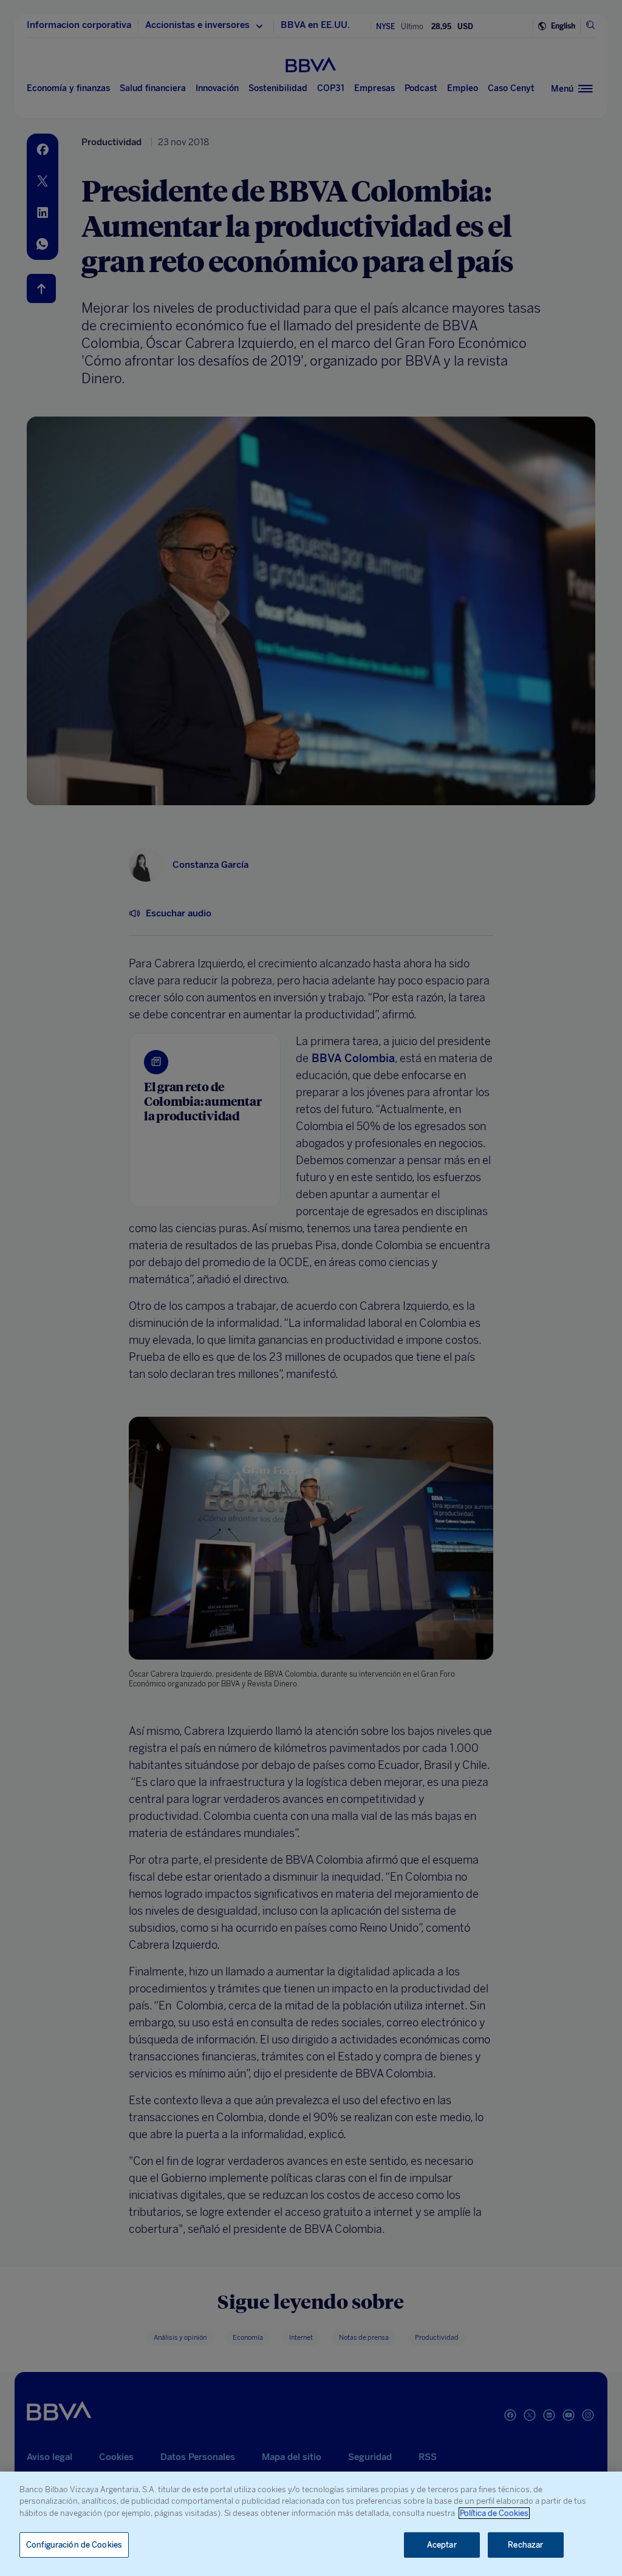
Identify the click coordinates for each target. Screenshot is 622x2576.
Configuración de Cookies (74, 2545)
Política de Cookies (494, 2513)
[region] (311, 2524)
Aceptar (442, 2545)
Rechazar (525, 2545)
